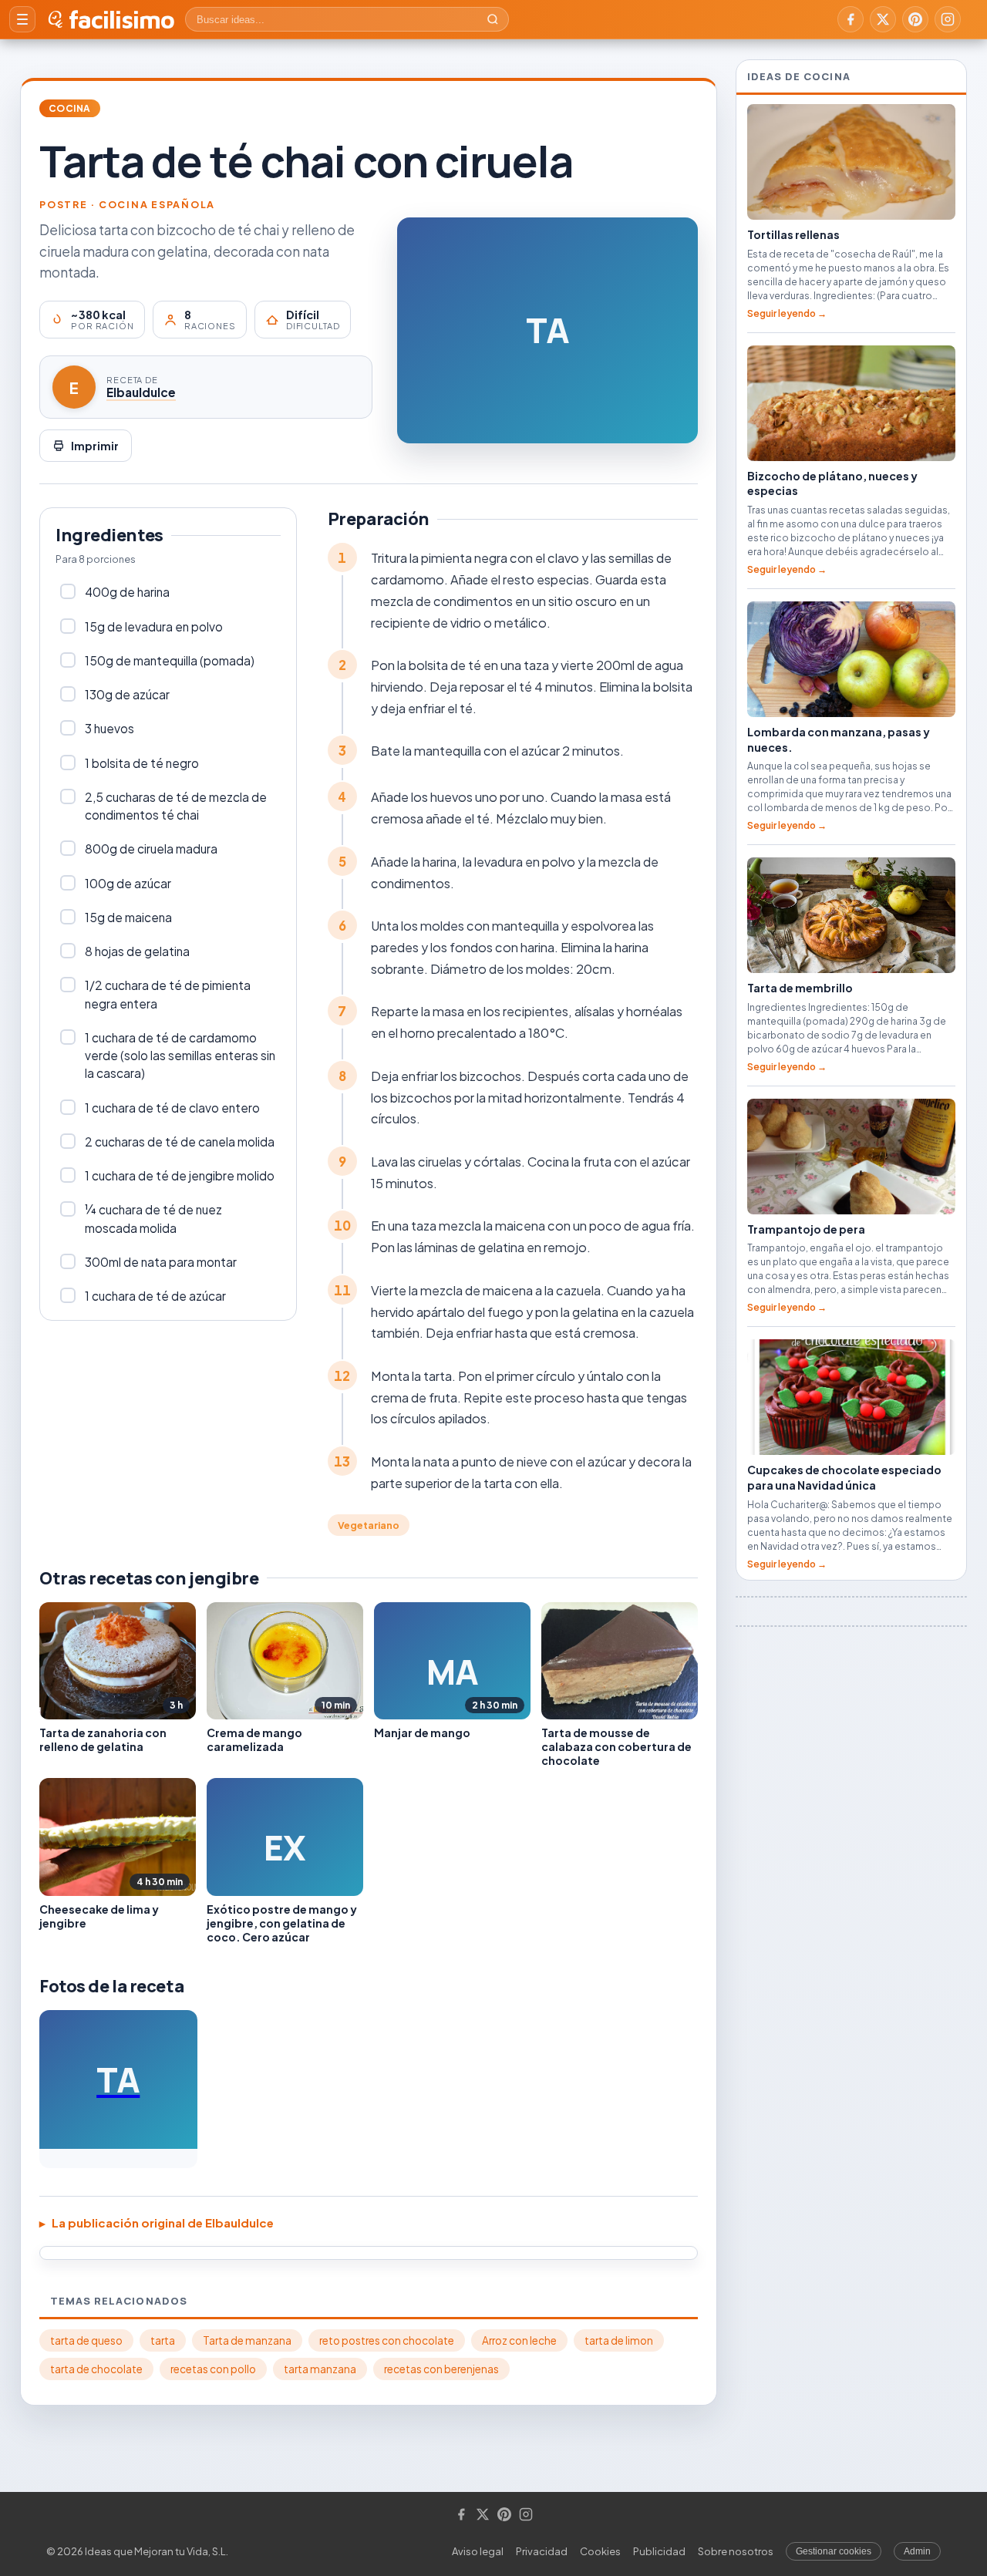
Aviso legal (478, 2551)
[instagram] (948, 19)
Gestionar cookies (834, 2551)
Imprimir (95, 446)
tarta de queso (86, 2340)
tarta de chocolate (96, 2369)
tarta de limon (619, 2340)
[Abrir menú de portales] (22, 19)
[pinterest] (915, 19)
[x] (883, 19)
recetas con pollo (213, 2369)
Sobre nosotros (736, 2551)
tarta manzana (320, 2369)
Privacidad (542, 2551)
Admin (917, 2551)
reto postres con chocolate (387, 2340)
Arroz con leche (519, 2340)
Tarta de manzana (247, 2340)
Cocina (70, 108)
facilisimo (121, 19)
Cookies (600, 2551)
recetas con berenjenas (441, 2369)
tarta (163, 2340)
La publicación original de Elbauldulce (163, 2222)
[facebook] (851, 19)
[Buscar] (493, 19)
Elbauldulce (141, 392)
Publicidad (659, 2551)
